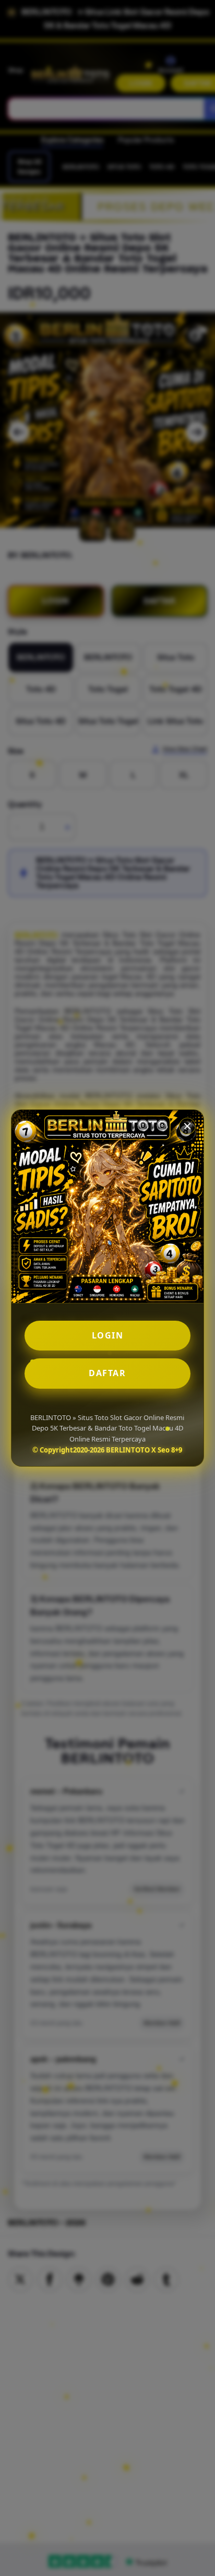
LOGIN (108, 1335)
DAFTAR (107, 1373)
